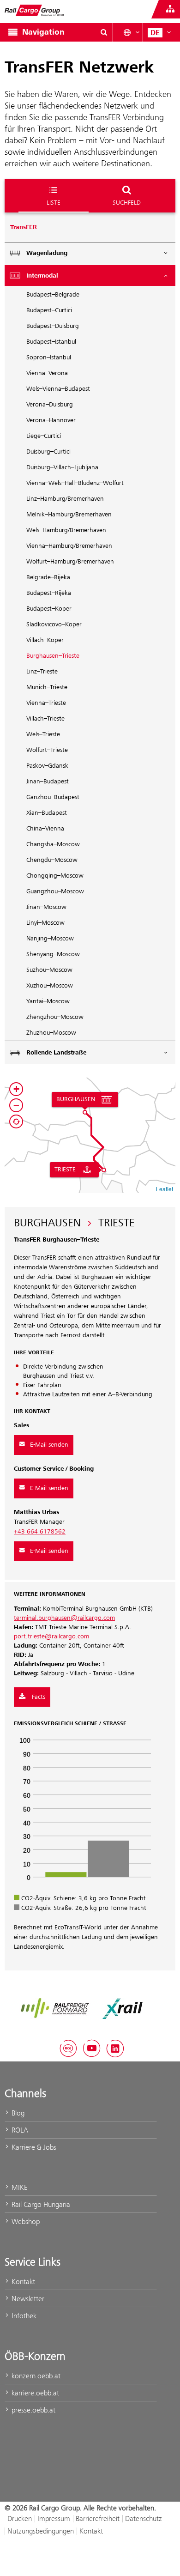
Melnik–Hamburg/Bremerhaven (69, 515)
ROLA (19, 2130)
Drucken (20, 2518)
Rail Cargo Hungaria (40, 2204)
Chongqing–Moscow (55, 876)
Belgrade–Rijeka (48, 577)
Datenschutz (144, 2518)
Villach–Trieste (45, 719)
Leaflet (165, 1189)
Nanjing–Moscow (50, 939)
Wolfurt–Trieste (47, 750)
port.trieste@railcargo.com (51, 1637)
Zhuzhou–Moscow (51, 1033)
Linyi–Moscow (45, 923)
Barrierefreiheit (98, 2518)
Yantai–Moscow (48, 1001)
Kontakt (22, 2282)
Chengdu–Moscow (52, 860)
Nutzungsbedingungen (41, 2531)
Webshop (25, 2221)
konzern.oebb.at (35, 2376)
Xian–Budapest (47, 813)
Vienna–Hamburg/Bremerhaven (69, 546)
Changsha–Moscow (53, 844)
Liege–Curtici (44, 436)
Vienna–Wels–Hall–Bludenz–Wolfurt (75, 483)
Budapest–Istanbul (51, 342)
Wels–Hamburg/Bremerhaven (66, 530)
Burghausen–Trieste (53, 656)
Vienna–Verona (47, 373)
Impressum (54, 2518)
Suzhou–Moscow (49, 970)
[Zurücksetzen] (16, 1121)
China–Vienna (45, 829)
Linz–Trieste (42, 672)
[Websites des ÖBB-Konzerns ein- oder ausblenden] (170, 9)
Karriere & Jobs (33, 2147)
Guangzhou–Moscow (55, 891)
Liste (54, 202)
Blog (17, 2113)
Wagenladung (47, 253)
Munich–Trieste (47, 687)
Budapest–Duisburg (53, 326)
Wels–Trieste (43, 734)
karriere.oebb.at (34, 2393)
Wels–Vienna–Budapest (58, 389)
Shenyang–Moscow (53, 954)
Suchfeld (127, 202)
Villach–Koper (45, 640)
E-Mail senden (49, 1445)
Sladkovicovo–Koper (54, 624)
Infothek (23, 2316)
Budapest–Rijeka (49, 593)
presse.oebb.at (33, 2410)
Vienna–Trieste (46, 703)
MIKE (18, 2187)
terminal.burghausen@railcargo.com (64, 1618)
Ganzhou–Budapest (53, 797)
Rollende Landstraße (56, 1053)
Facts (38, 1697)
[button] (85, 1112)
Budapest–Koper (49, 609)
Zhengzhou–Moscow (55, 1017)
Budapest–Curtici (49, 310)
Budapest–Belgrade (53, 295)
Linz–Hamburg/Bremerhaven (65, 499)
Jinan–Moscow (46, 907)
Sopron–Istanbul (49, 358)
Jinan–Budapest (48, 782)
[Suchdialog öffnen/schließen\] (104, 32)
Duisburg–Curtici (48, 452)
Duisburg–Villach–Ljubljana (62, 467)
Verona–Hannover (51, 420)
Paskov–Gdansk (47, 766)
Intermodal (42, 276)
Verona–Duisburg (50, 405)
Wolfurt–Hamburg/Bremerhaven (70, 562)
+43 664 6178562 (40, 1532)
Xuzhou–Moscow (50, 986)
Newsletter (27, 2299)
